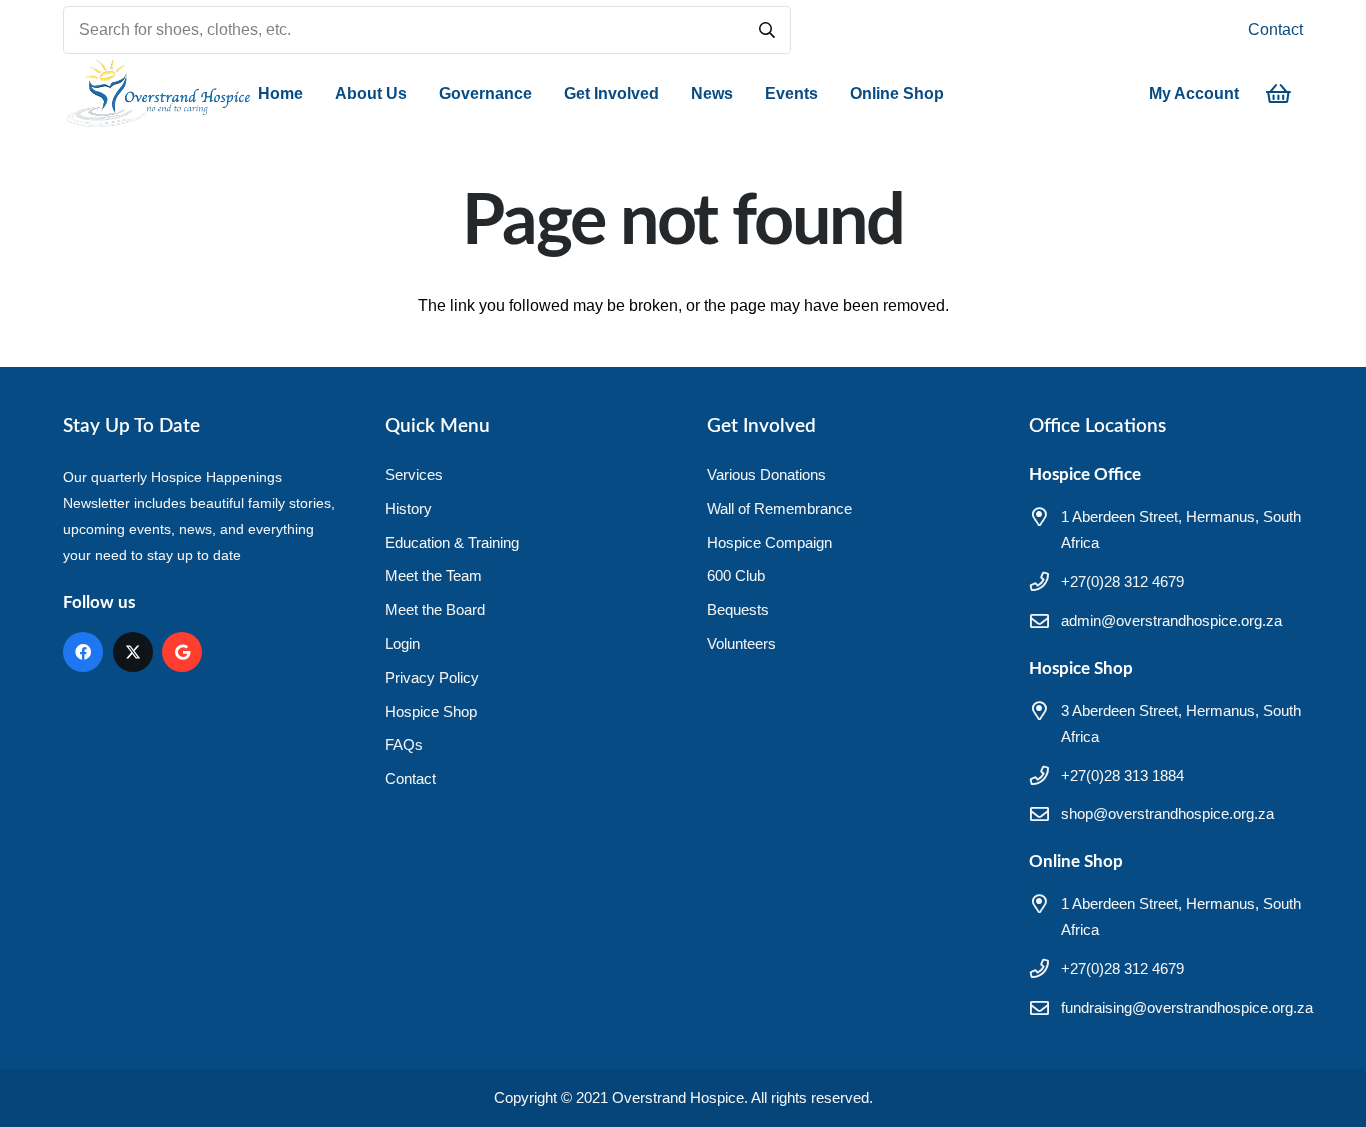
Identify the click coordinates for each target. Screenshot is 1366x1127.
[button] (417, 94)
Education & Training (452, 542)
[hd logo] (157, 94)
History (408, 508)
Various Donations (766, 474)
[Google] (182, 652)
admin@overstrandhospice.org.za (1171, 620)
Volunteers (741, 643)
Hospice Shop (431, 711)
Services (414, 474)
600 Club (736, 575)
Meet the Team (433, 575)
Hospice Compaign (769, 542)
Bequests (738, 609)
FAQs (404, 744)
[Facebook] (83, 652)
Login (402, 643)
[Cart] (1279, 94)
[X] (133, 652)
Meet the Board (435, 609)
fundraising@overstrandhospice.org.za (1187, 1007)
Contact (1275, 29)
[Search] (767, 30)
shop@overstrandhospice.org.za (1167, 813)
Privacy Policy (432, 677)
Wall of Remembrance (779, 508)
